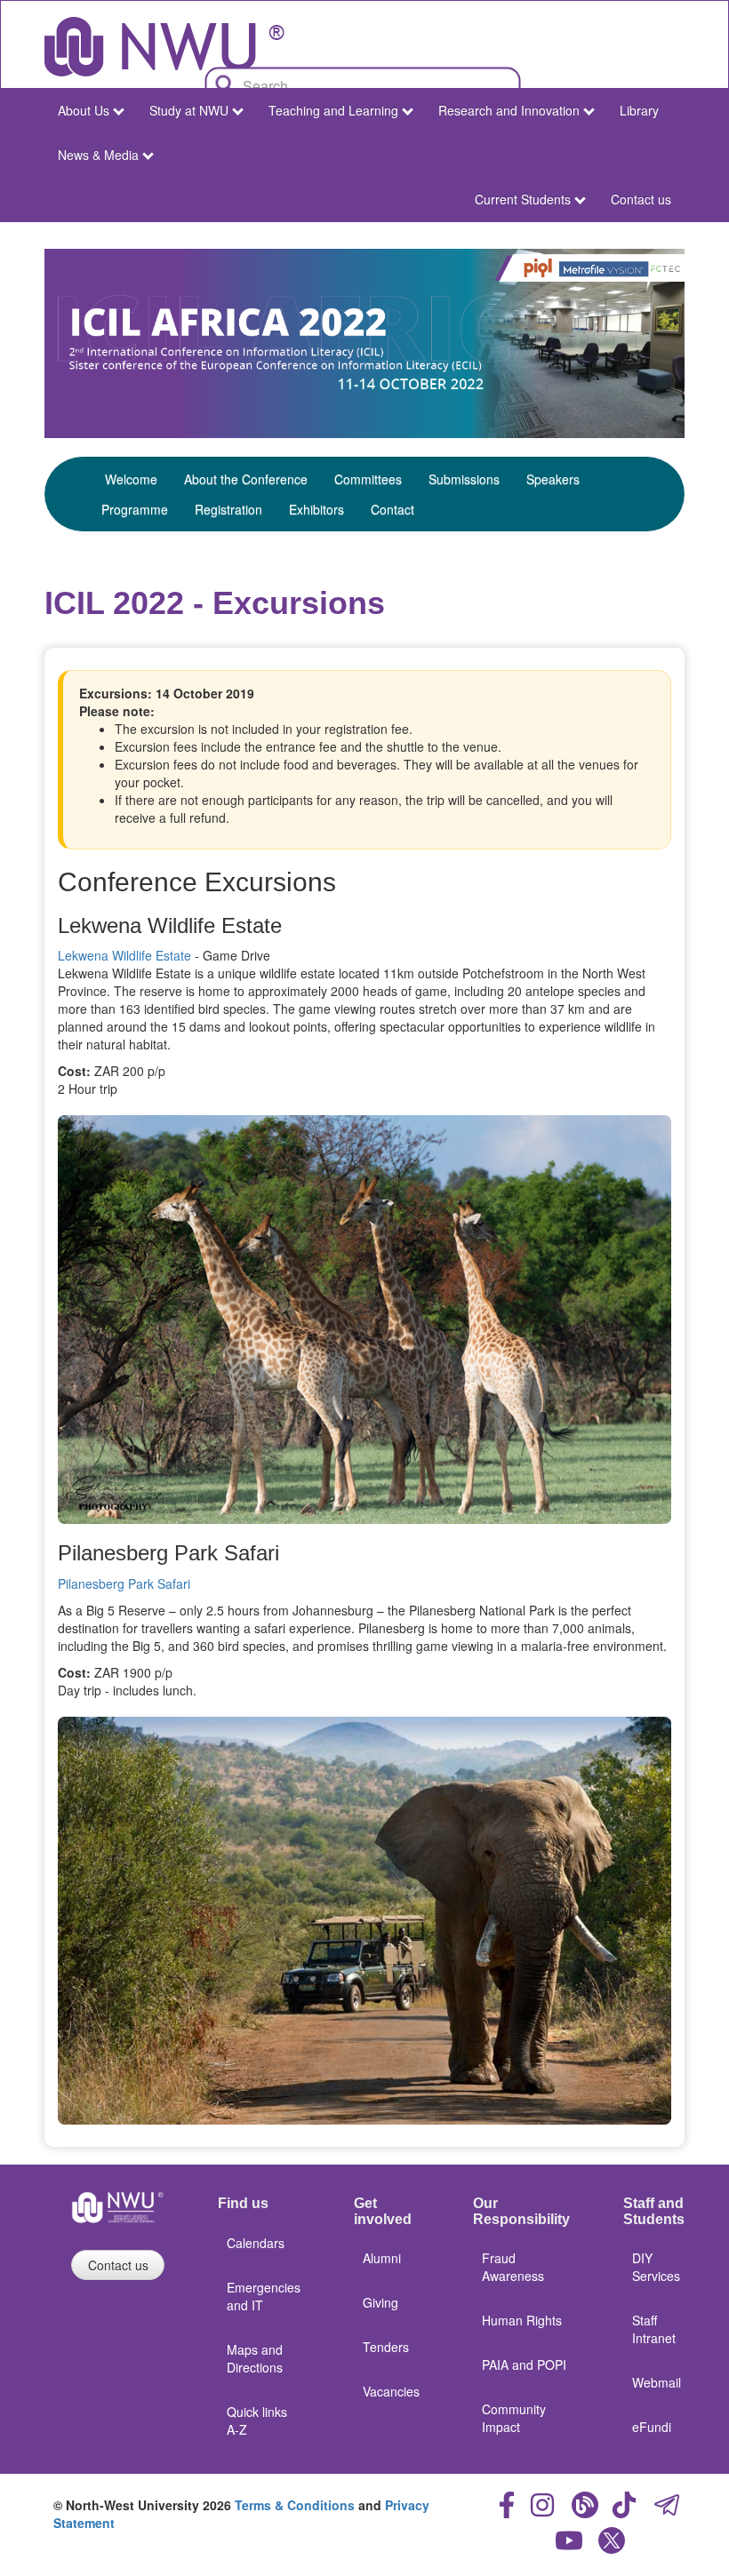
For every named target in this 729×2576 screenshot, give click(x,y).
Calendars (256, 2243)
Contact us (641, 199)
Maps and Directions (255, 2358)
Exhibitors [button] (316, 509)
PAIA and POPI (524, 2365)
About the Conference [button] (246, 479)
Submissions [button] (464, 479)
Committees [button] (368, 479)
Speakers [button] (553, 479)
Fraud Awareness (513, 2267)
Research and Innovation (509, 110)
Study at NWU (189, 110)
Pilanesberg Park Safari (124, 1583)
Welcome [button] (131, 479)
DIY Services (656, 2267)
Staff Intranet (654, 2329)
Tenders (386, 2347)
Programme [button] (135, 509)
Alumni (382, 2258)
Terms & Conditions (295, 2505)
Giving (381, 2302)
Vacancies (391, 2391)
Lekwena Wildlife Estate (124, 955)
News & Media (98, 155)
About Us (84, 110)
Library (639, 110)
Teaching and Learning (333, 110)
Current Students (523, 199)
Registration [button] (228, 509)
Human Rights (522, 2320)
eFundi (652, 2427)
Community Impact (514, 2418)
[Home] (164, 47)
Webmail (657, 2382)
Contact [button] (393, 509)
